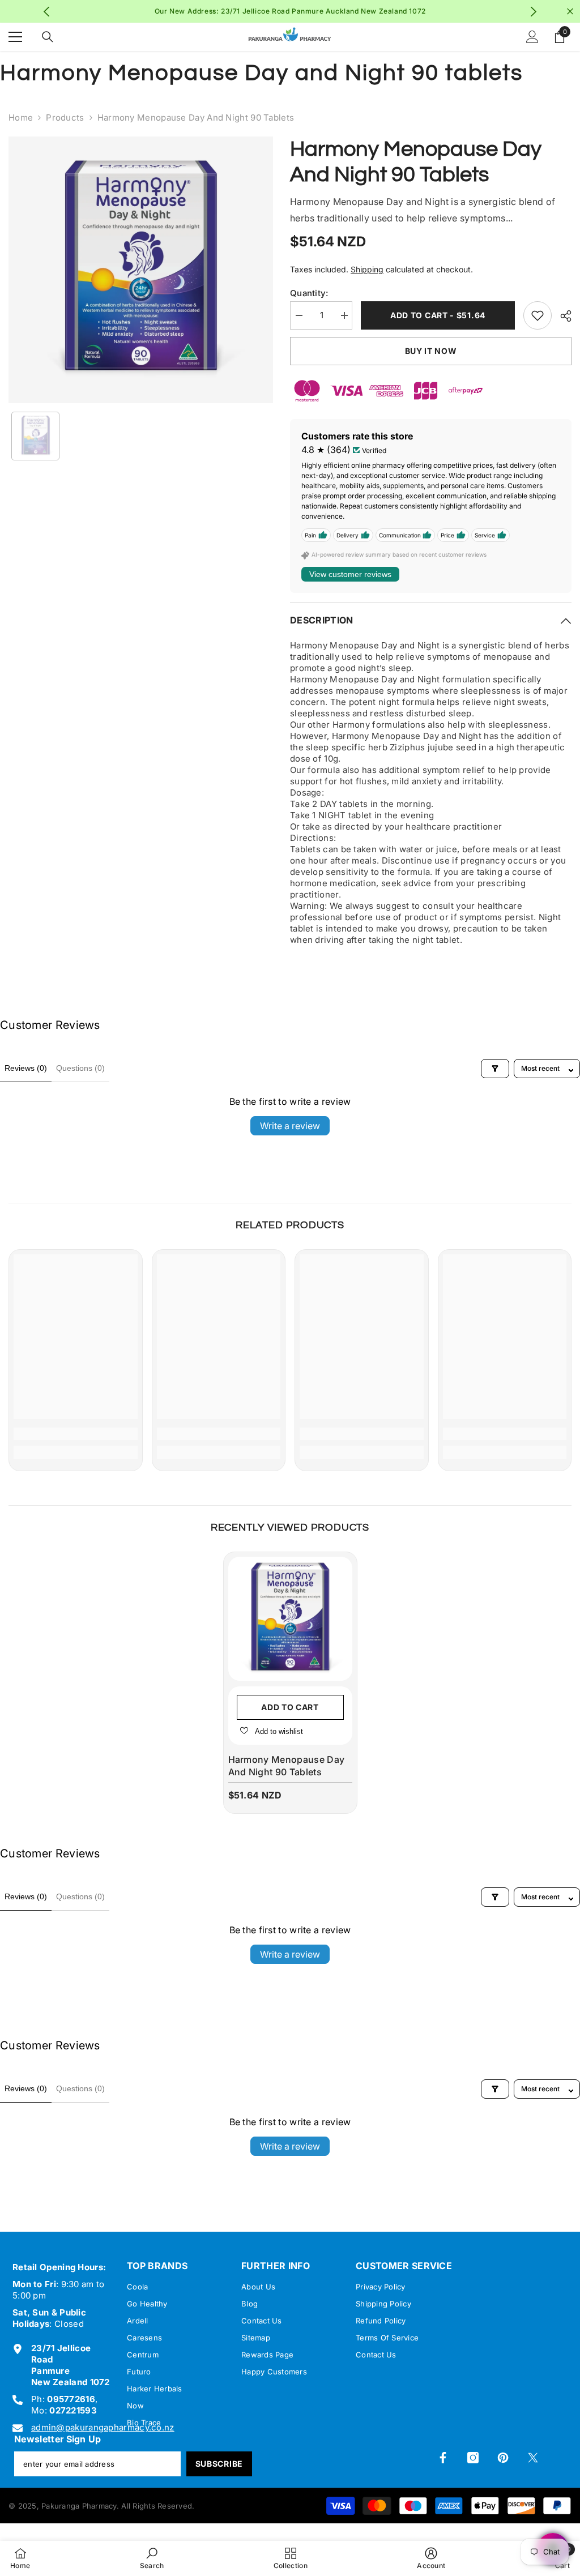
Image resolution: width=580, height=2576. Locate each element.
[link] (76, 1434)
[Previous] (47, 12)
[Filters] (495, 1069)
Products (65, 118)
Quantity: (309, 293)
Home (21, 118)
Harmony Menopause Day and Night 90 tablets (287, 1766)
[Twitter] (533, 2458)
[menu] (15, 37)
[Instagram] (473, 2458)
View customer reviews (350, 574)
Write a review (290, 1126)
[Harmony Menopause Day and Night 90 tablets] (290, 1619)
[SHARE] (562, 316)
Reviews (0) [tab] (26, 1068)
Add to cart (290, 1707)
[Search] (48, 37)
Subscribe (219, 2464)
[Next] (533, 12)
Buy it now (431, 351)
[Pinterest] (503, 2458)
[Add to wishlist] (538, 315)
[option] (141, 270)
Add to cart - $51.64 (438, 315)
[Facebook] (443, 2458)
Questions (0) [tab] (80, 1068)
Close (570, 12)
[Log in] (532, 37)
